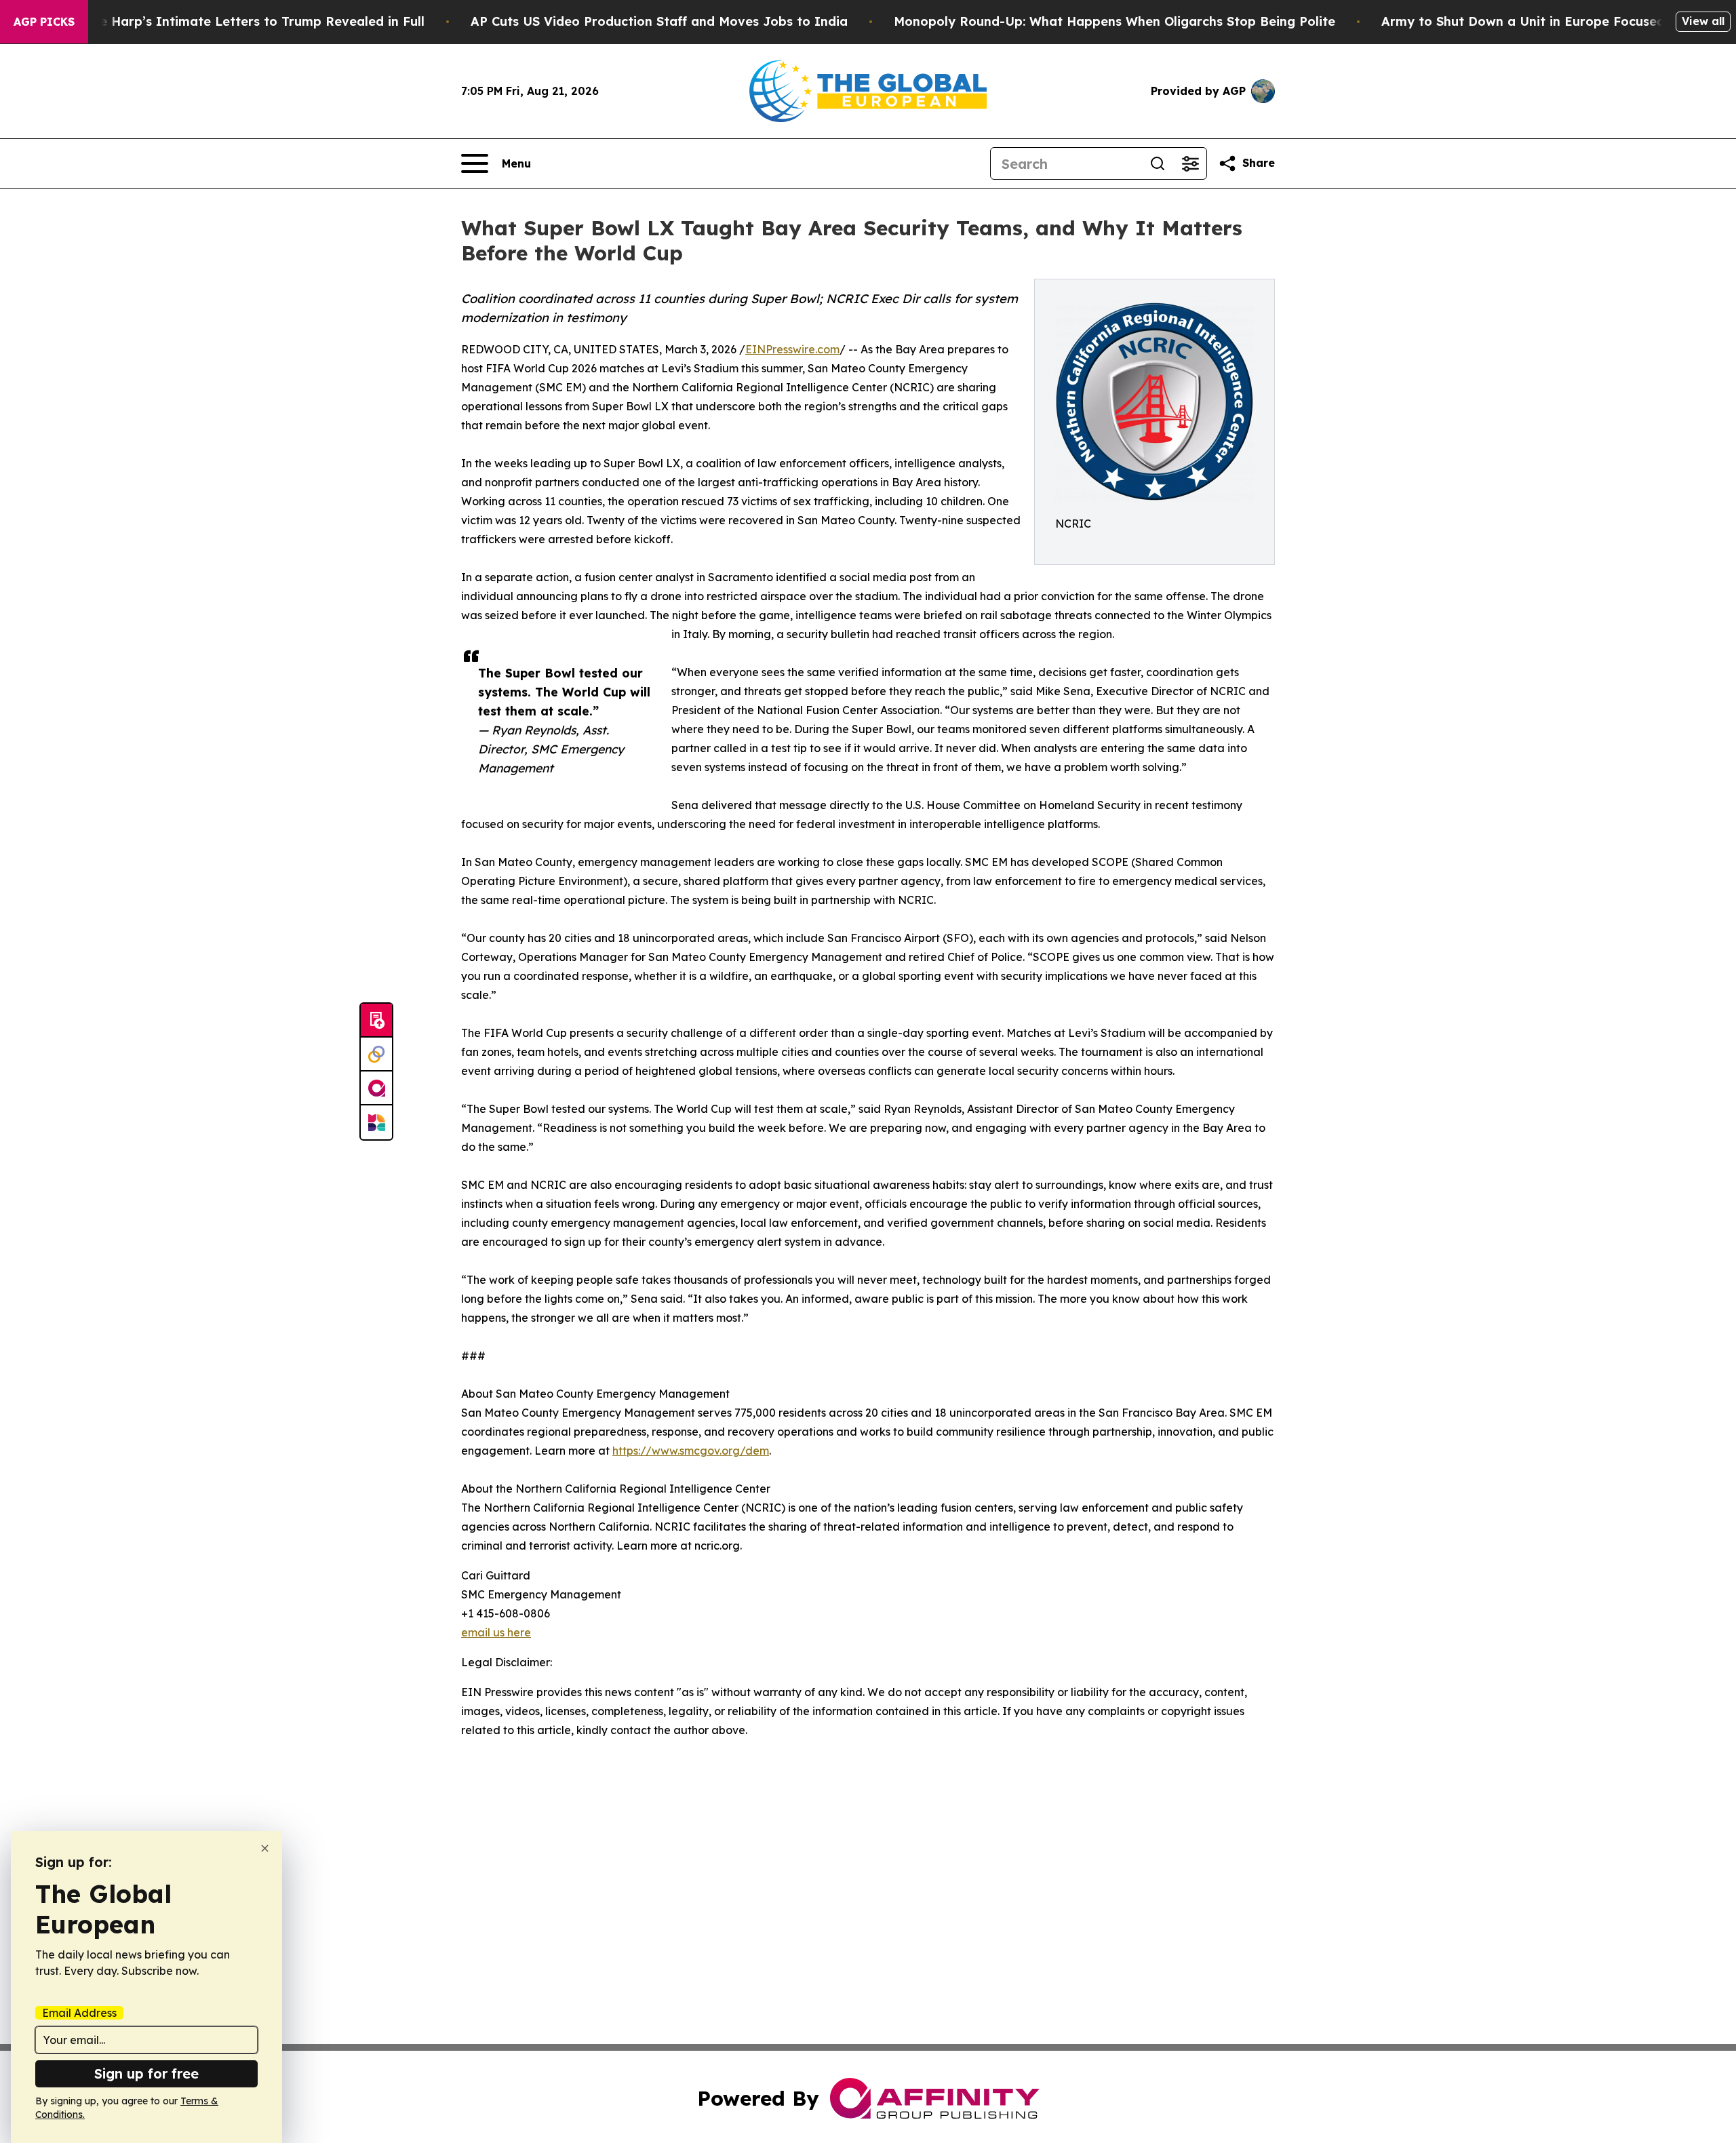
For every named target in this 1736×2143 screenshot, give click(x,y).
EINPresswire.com (792, 349)
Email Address (79, 2013)
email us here (496, 1632)
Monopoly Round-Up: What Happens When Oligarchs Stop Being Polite (1114, 21)
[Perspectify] (376, 1055)
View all (1703, 21)
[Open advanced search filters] (1190, 163)
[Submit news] (376, 1021)
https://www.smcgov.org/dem (691, 1451)
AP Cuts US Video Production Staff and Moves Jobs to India (659, 21)
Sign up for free (146, 2073)
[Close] (265, 1848)
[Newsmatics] (376, 1122)
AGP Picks (44, 22)
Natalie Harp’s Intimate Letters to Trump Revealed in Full (243, 21)
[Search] (1158, 163)
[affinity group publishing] (376, 1088)
